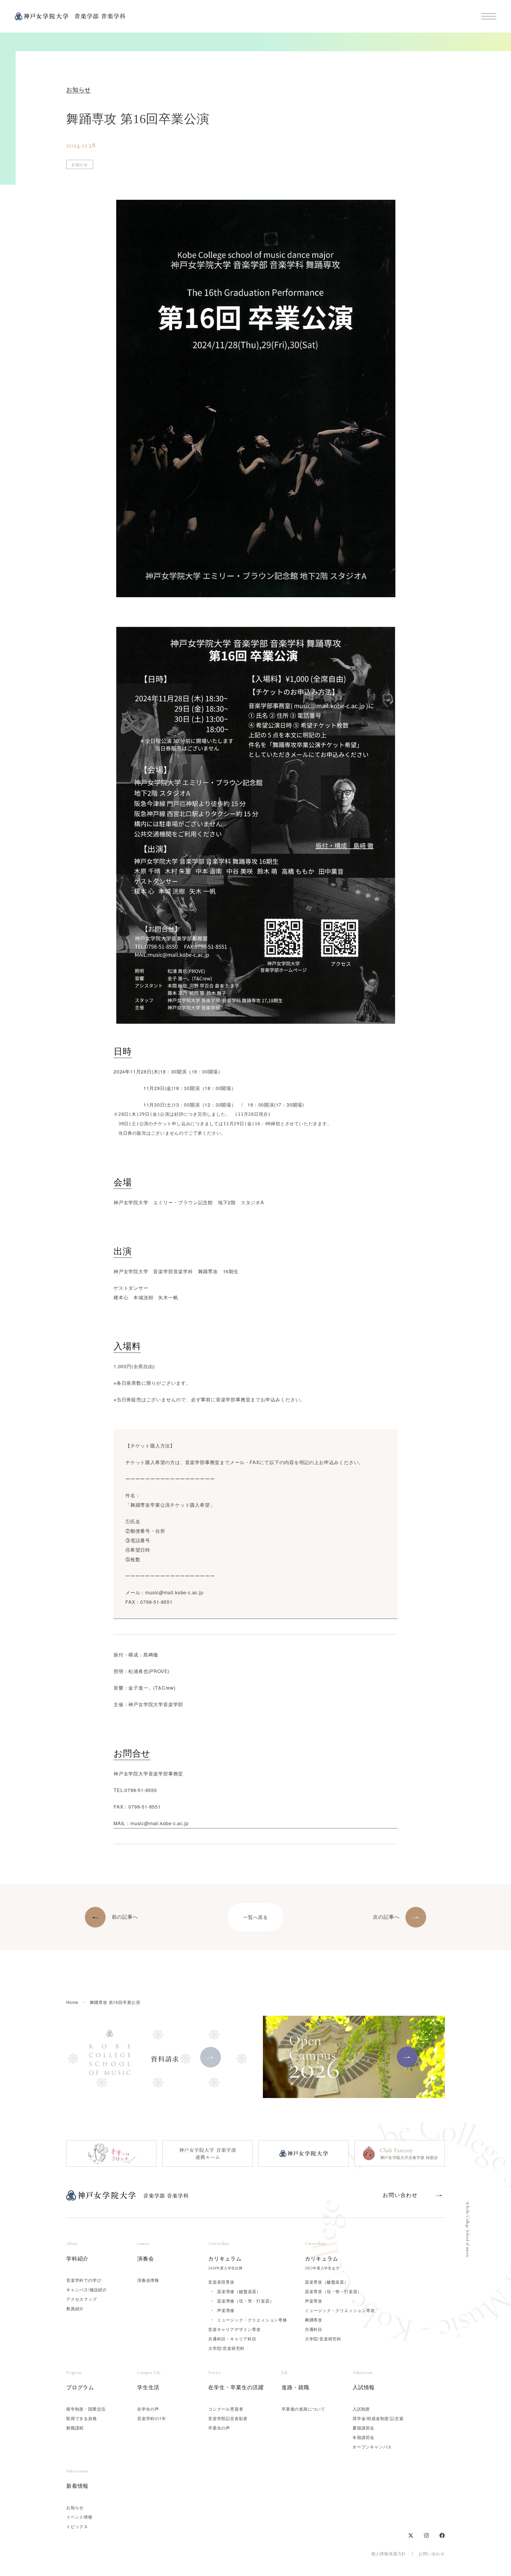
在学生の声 (148, 2409)
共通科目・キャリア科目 (232, 2339)
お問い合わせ (432, 2554)
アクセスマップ (82, 2299)
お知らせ (75, 2507)
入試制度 (361, 2409)
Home (72, 2002)
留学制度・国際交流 (86, 2409)
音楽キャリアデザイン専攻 (235, 2329)
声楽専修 (226, 2310)
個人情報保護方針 (389, 2554)
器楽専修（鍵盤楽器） (239, 2291)
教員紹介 (75, 2308)
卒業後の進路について (303, 2409)
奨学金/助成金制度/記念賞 (378, 2418)
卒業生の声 (219, 2428)
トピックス (77, 2526)
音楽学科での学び (84, 2280)
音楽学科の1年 (152, 2418)
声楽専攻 (314, 2301)
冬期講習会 (363, 2437)
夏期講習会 (363, 2428)
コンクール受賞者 (226, 2409)
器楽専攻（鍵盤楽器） (327, 2282)
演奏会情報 (148, 2280)
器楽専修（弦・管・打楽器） (245, 2301)
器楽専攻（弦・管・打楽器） (333, 2291)
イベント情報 (79, 2517)
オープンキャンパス (372, 2447)
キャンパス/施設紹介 (87, 2290)
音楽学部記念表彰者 (228, 2418)
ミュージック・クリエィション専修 (252, 2320)
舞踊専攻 (314, 2320)
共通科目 (314, 2329)
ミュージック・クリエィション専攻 (340, 2310)
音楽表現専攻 (221, 2282)
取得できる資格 (82, 2418)
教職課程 (75, 2428)
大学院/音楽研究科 (226, 2348)
